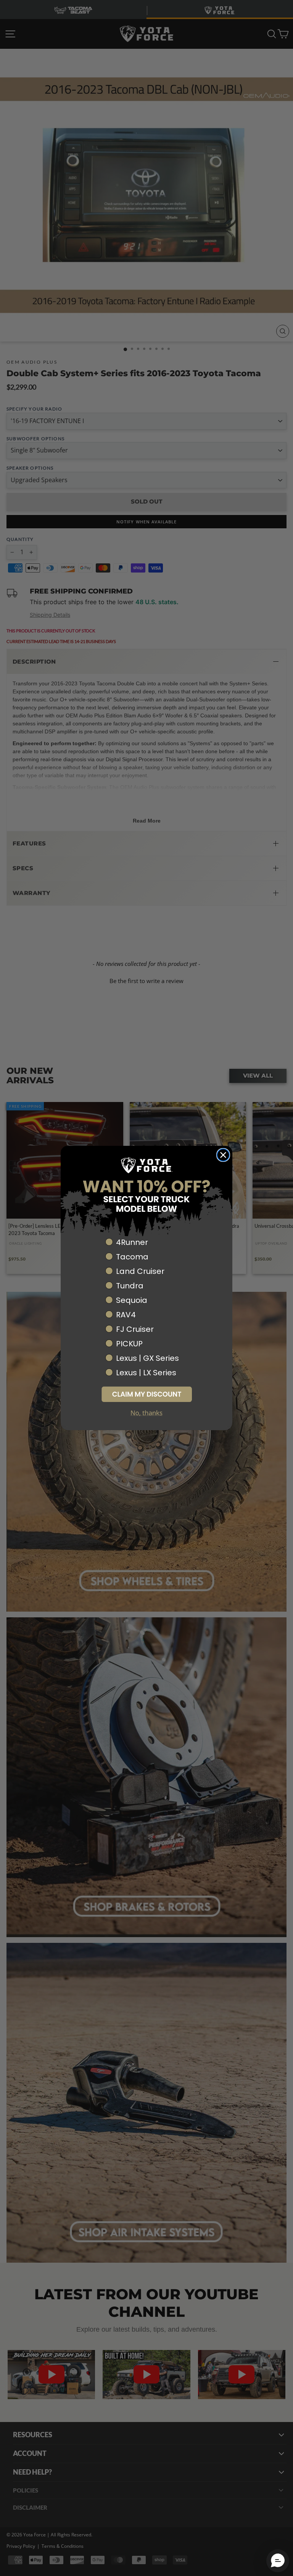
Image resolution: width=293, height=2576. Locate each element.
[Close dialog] (223, 1155)
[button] (146, 1394)
